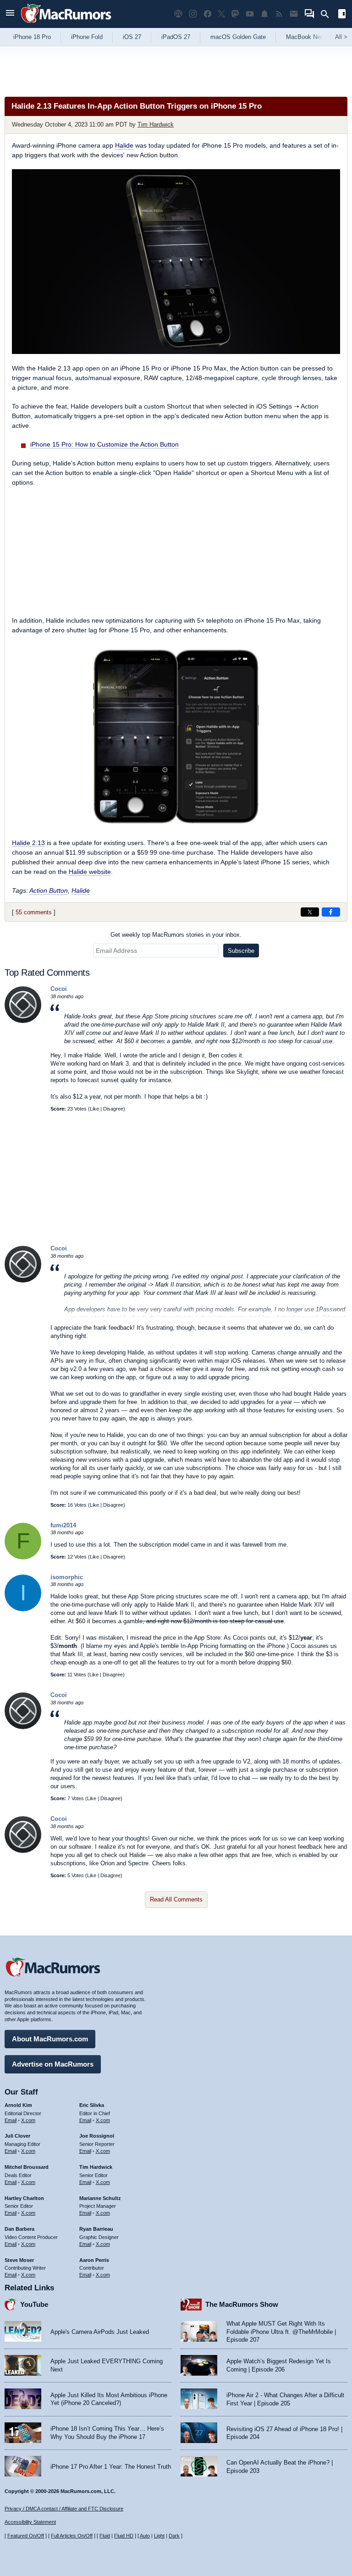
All (341, 37)
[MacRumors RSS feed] (279, 14)
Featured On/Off (26, 2536)
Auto (145, 2536)
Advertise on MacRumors (53, 2064)
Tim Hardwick (156, 124)
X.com (28, 2120)
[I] (23, 1609)
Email (11, 2120)
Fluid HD (124, 2536)
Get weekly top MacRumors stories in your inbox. (176, 935)
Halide (124, 145)
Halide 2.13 (28, 843)
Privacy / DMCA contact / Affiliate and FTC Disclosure (64, 2509)
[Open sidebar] (342, 15)
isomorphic (67, 1577)
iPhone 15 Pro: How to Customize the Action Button (104, 444)
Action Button (49, 890)
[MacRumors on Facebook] (208, 14)
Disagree (113, 1109)
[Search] (328, 14)
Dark (174, 2536)
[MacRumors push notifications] (264, 14)
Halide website (90, 872)
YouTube (34, 2304)
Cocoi (59, 989)
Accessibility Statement (30, 2522)
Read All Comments (176, 1899)
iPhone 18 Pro (32, 37)
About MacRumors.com (50, 2039)
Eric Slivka (92, 2105)
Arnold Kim (18, 2105)
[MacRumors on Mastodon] (235, 14)
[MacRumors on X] (221, 14)
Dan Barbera (19, 2229)
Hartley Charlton (24, 2198)
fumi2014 (63, 1525)
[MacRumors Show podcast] (178, 14)
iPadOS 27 (176, 37)
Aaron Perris (94, 2260)
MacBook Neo (305, 37)
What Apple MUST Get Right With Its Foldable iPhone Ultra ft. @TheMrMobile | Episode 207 (281, 2332)
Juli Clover (17, 2136)
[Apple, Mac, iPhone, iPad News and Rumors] (66, 24)
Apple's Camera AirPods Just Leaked (100, 2332)
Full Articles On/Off (72, 2536)
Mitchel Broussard (27, 2167)
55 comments (34, 912)
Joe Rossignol (97, 2136)
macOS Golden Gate (238, 37)
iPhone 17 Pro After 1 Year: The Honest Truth (111, 2467)
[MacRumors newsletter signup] (294, 14)
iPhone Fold (87, 37)
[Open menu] (10, 14)
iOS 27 (132, 37)
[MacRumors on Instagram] (193, 14)
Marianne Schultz (100, 2198)
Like (94, 1109)
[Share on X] (310, 912)
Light (159, 2536)
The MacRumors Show (242, 2304)
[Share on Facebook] (331, 912)
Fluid (105, 2536)
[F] (23, 1557)
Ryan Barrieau (96, 2229)
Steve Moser (19, 2260)
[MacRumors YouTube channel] (250, 14)
